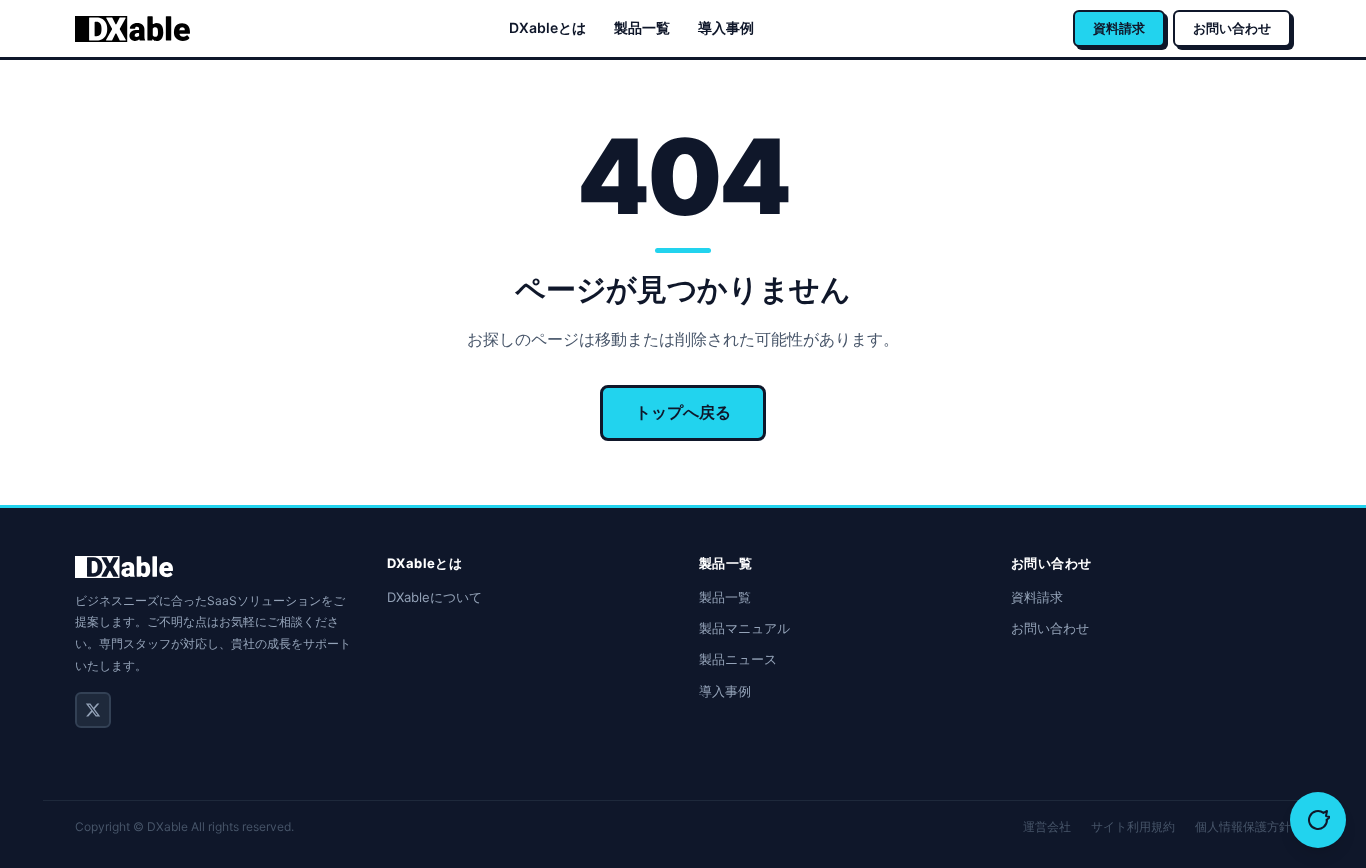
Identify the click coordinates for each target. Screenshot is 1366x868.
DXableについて (434, 597)
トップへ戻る (683, 412)
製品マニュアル (744, 628)
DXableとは (547, 27)
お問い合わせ (1232, 28)
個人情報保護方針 (1243, 826)
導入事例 (726, 27)
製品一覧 (642, 27)
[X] (93, 710)
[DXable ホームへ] (132, 29)
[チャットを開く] (1318, 820)
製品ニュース (738, 659)
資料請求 (1119, 28)
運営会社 (1047, 826)
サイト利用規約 (1133, 826)
